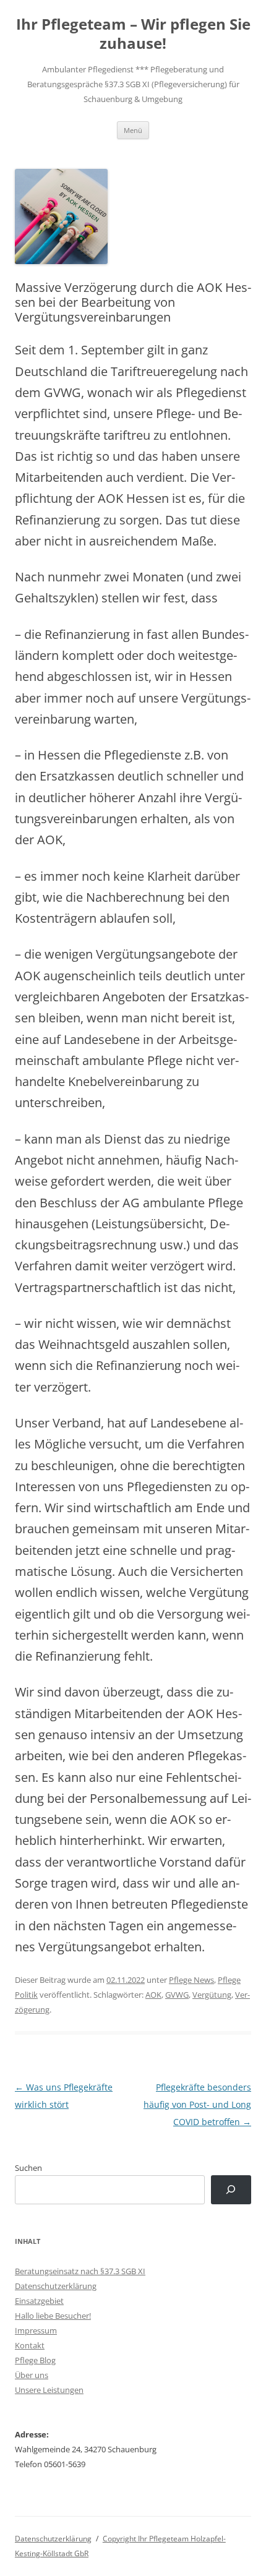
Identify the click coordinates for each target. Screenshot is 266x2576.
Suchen (28, 2168)
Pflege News (191, 1980)
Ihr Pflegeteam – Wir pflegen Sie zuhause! (133, 34)
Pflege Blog (35, 2360)
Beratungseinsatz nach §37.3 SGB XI (80, 2271)
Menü (133, 130)
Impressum (36, 2330)
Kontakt (30, 2345)
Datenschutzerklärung (56, 2286)
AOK (153, 1995)
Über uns (32, 2375)
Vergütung (212, 1995)
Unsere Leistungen (49, 2390)
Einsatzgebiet (39, 2301)
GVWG (177, 1995)
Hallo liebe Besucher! (53, 2316)
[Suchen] (231, 2190)
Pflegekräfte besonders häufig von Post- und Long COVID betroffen (197, 2104)
